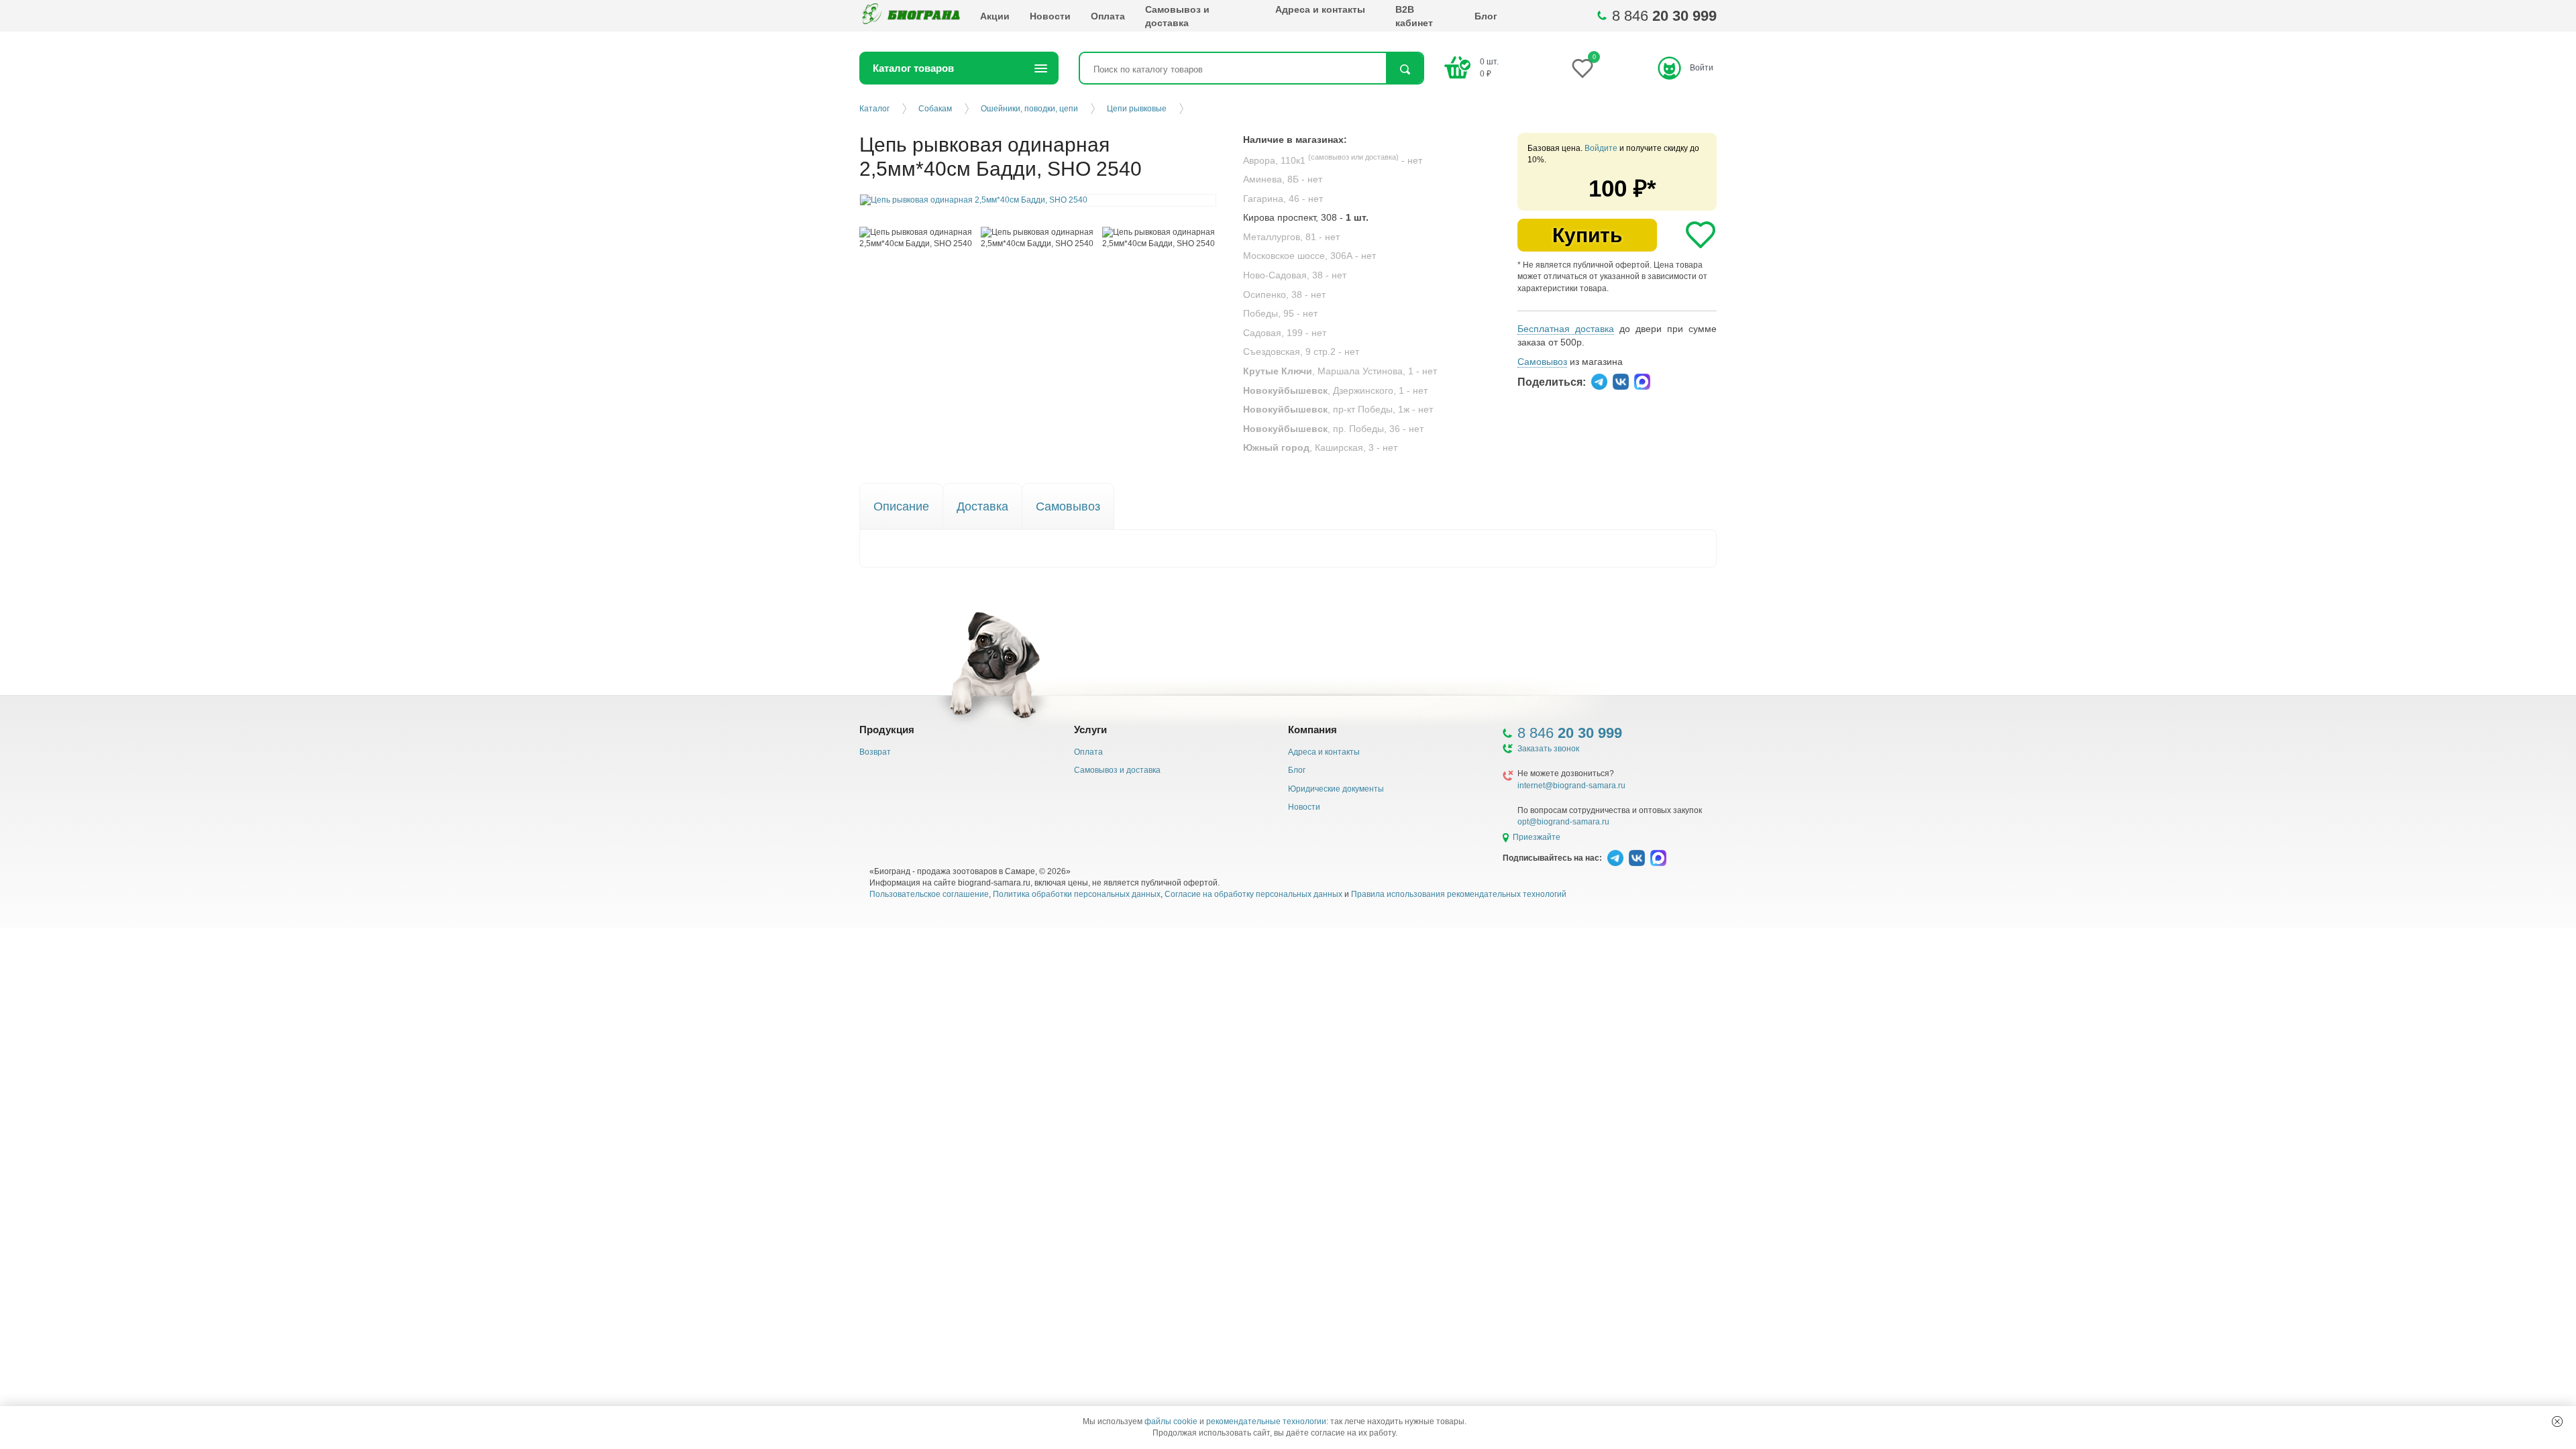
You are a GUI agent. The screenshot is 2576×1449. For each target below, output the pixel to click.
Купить (1587, 235)
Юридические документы (1336, 789)
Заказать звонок (1548, 749)
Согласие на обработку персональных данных (1253, 894)
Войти (1702, 68)
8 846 (1664, 16)
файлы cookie (1171, 1421)
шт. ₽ (1489, 67)
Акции (995, 16)
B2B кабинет (1414, 16)
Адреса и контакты (1320, 9)
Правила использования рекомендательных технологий (1459, 894)
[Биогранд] (910, 16)
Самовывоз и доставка (1177, 16)
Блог (1486, 16)
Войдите (1601, 148)
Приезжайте (1537, 837)
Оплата (1108, 16)
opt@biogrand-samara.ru (1563, 822)
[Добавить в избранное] (1701, 235)
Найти (1404, 69)
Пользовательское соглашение (929, 894)
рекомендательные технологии (1266, 1421)
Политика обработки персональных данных (1077, 894)
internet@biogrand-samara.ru (1571, 786)
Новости (1050, 16)
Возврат (875, 752)
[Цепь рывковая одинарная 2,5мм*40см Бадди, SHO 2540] (917, 238)
